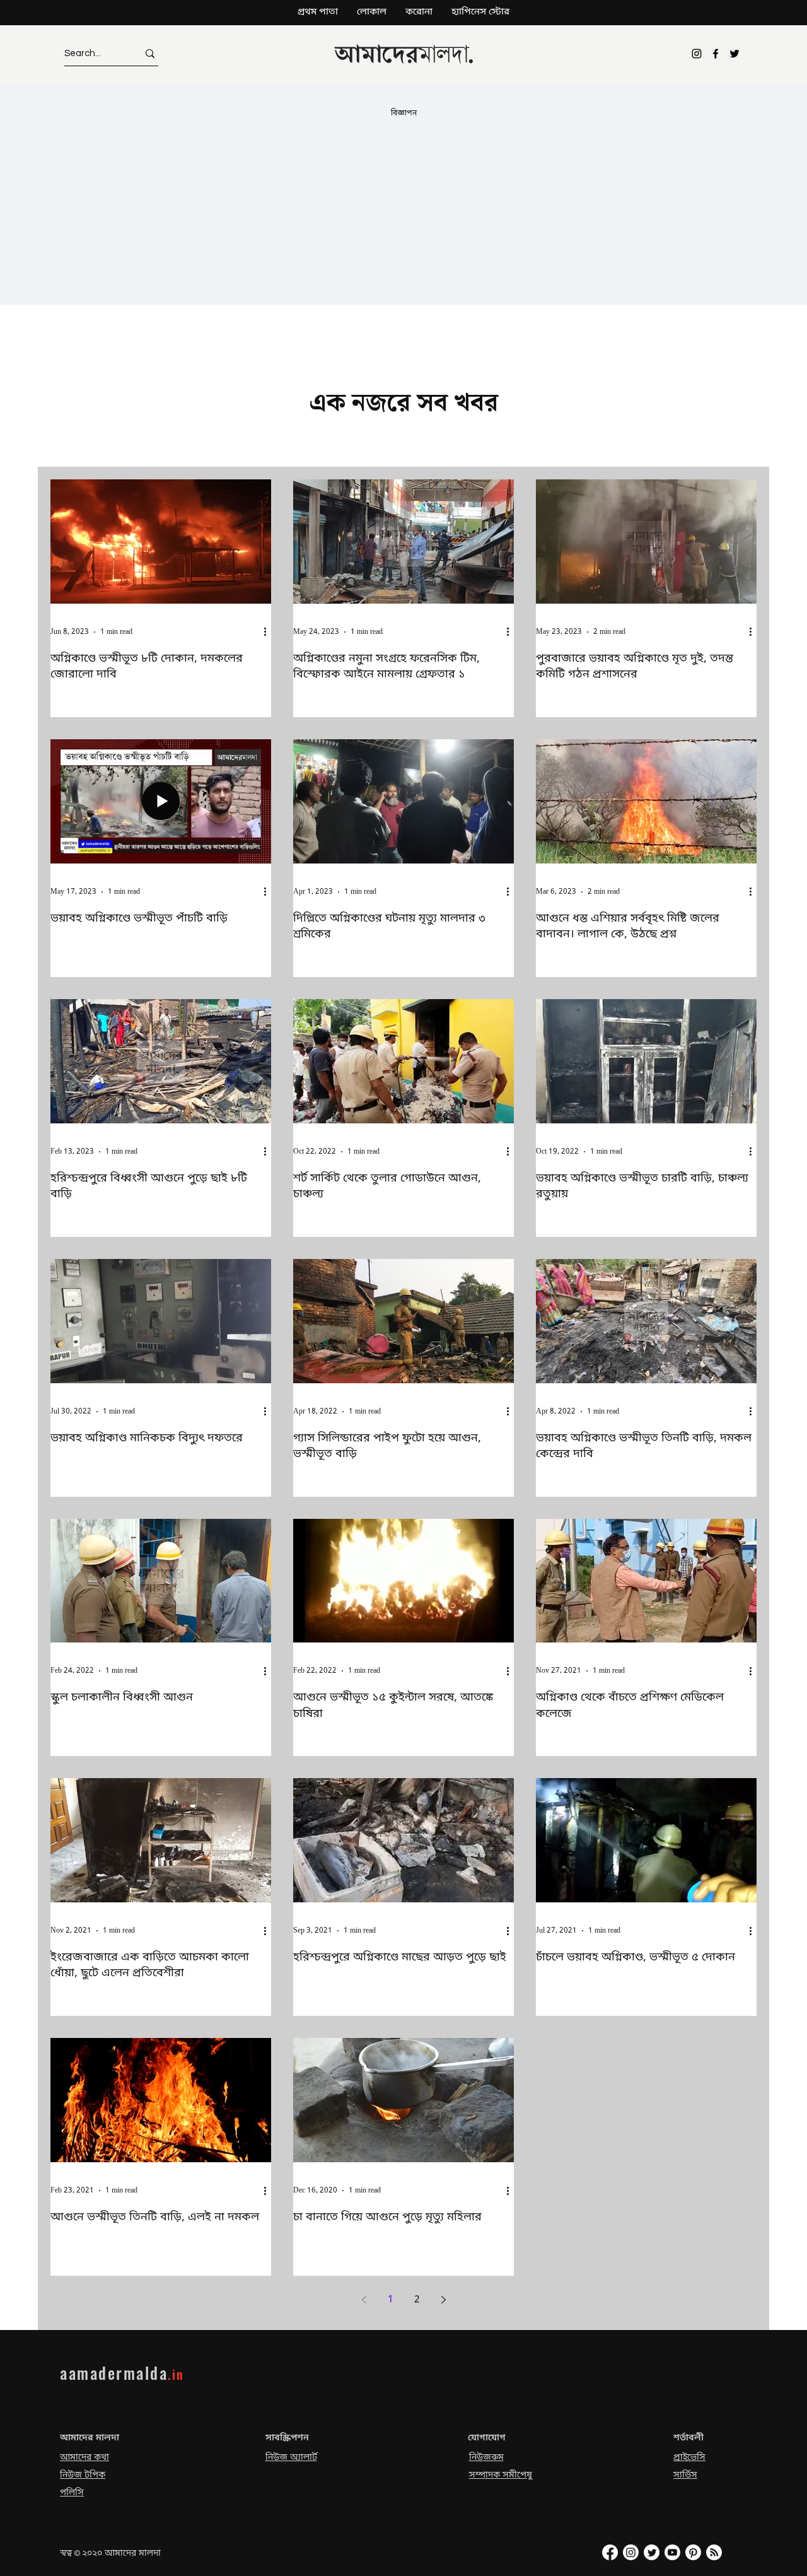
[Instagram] (697, 54)
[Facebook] (716, 54)
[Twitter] (734, 54)
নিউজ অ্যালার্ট (291, 2458)
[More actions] (269, 632)
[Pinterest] (693, 2552)
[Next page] (443, 2300)
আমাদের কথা (84, 2458)
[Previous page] (364, 2300)
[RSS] (714, 2552)
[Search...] (150, 53)
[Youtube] (672, 2552)
